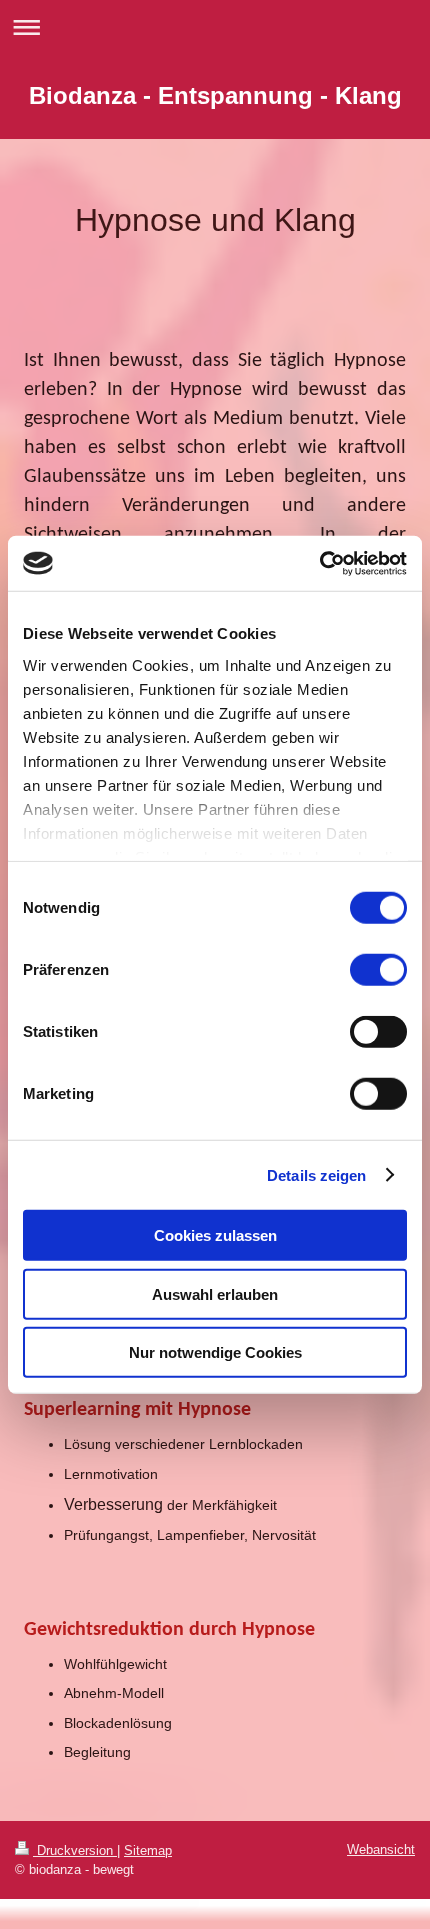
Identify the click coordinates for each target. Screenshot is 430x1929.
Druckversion (75, 1850)
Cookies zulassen (215, 1235)
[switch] (378, 970)
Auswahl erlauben (215, 1293)
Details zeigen (316, 1174)
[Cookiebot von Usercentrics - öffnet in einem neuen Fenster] (319, 563)
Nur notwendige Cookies (215, 1352)
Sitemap (148, 1850)
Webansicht (381, 1849)
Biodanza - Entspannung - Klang (215, 95)
